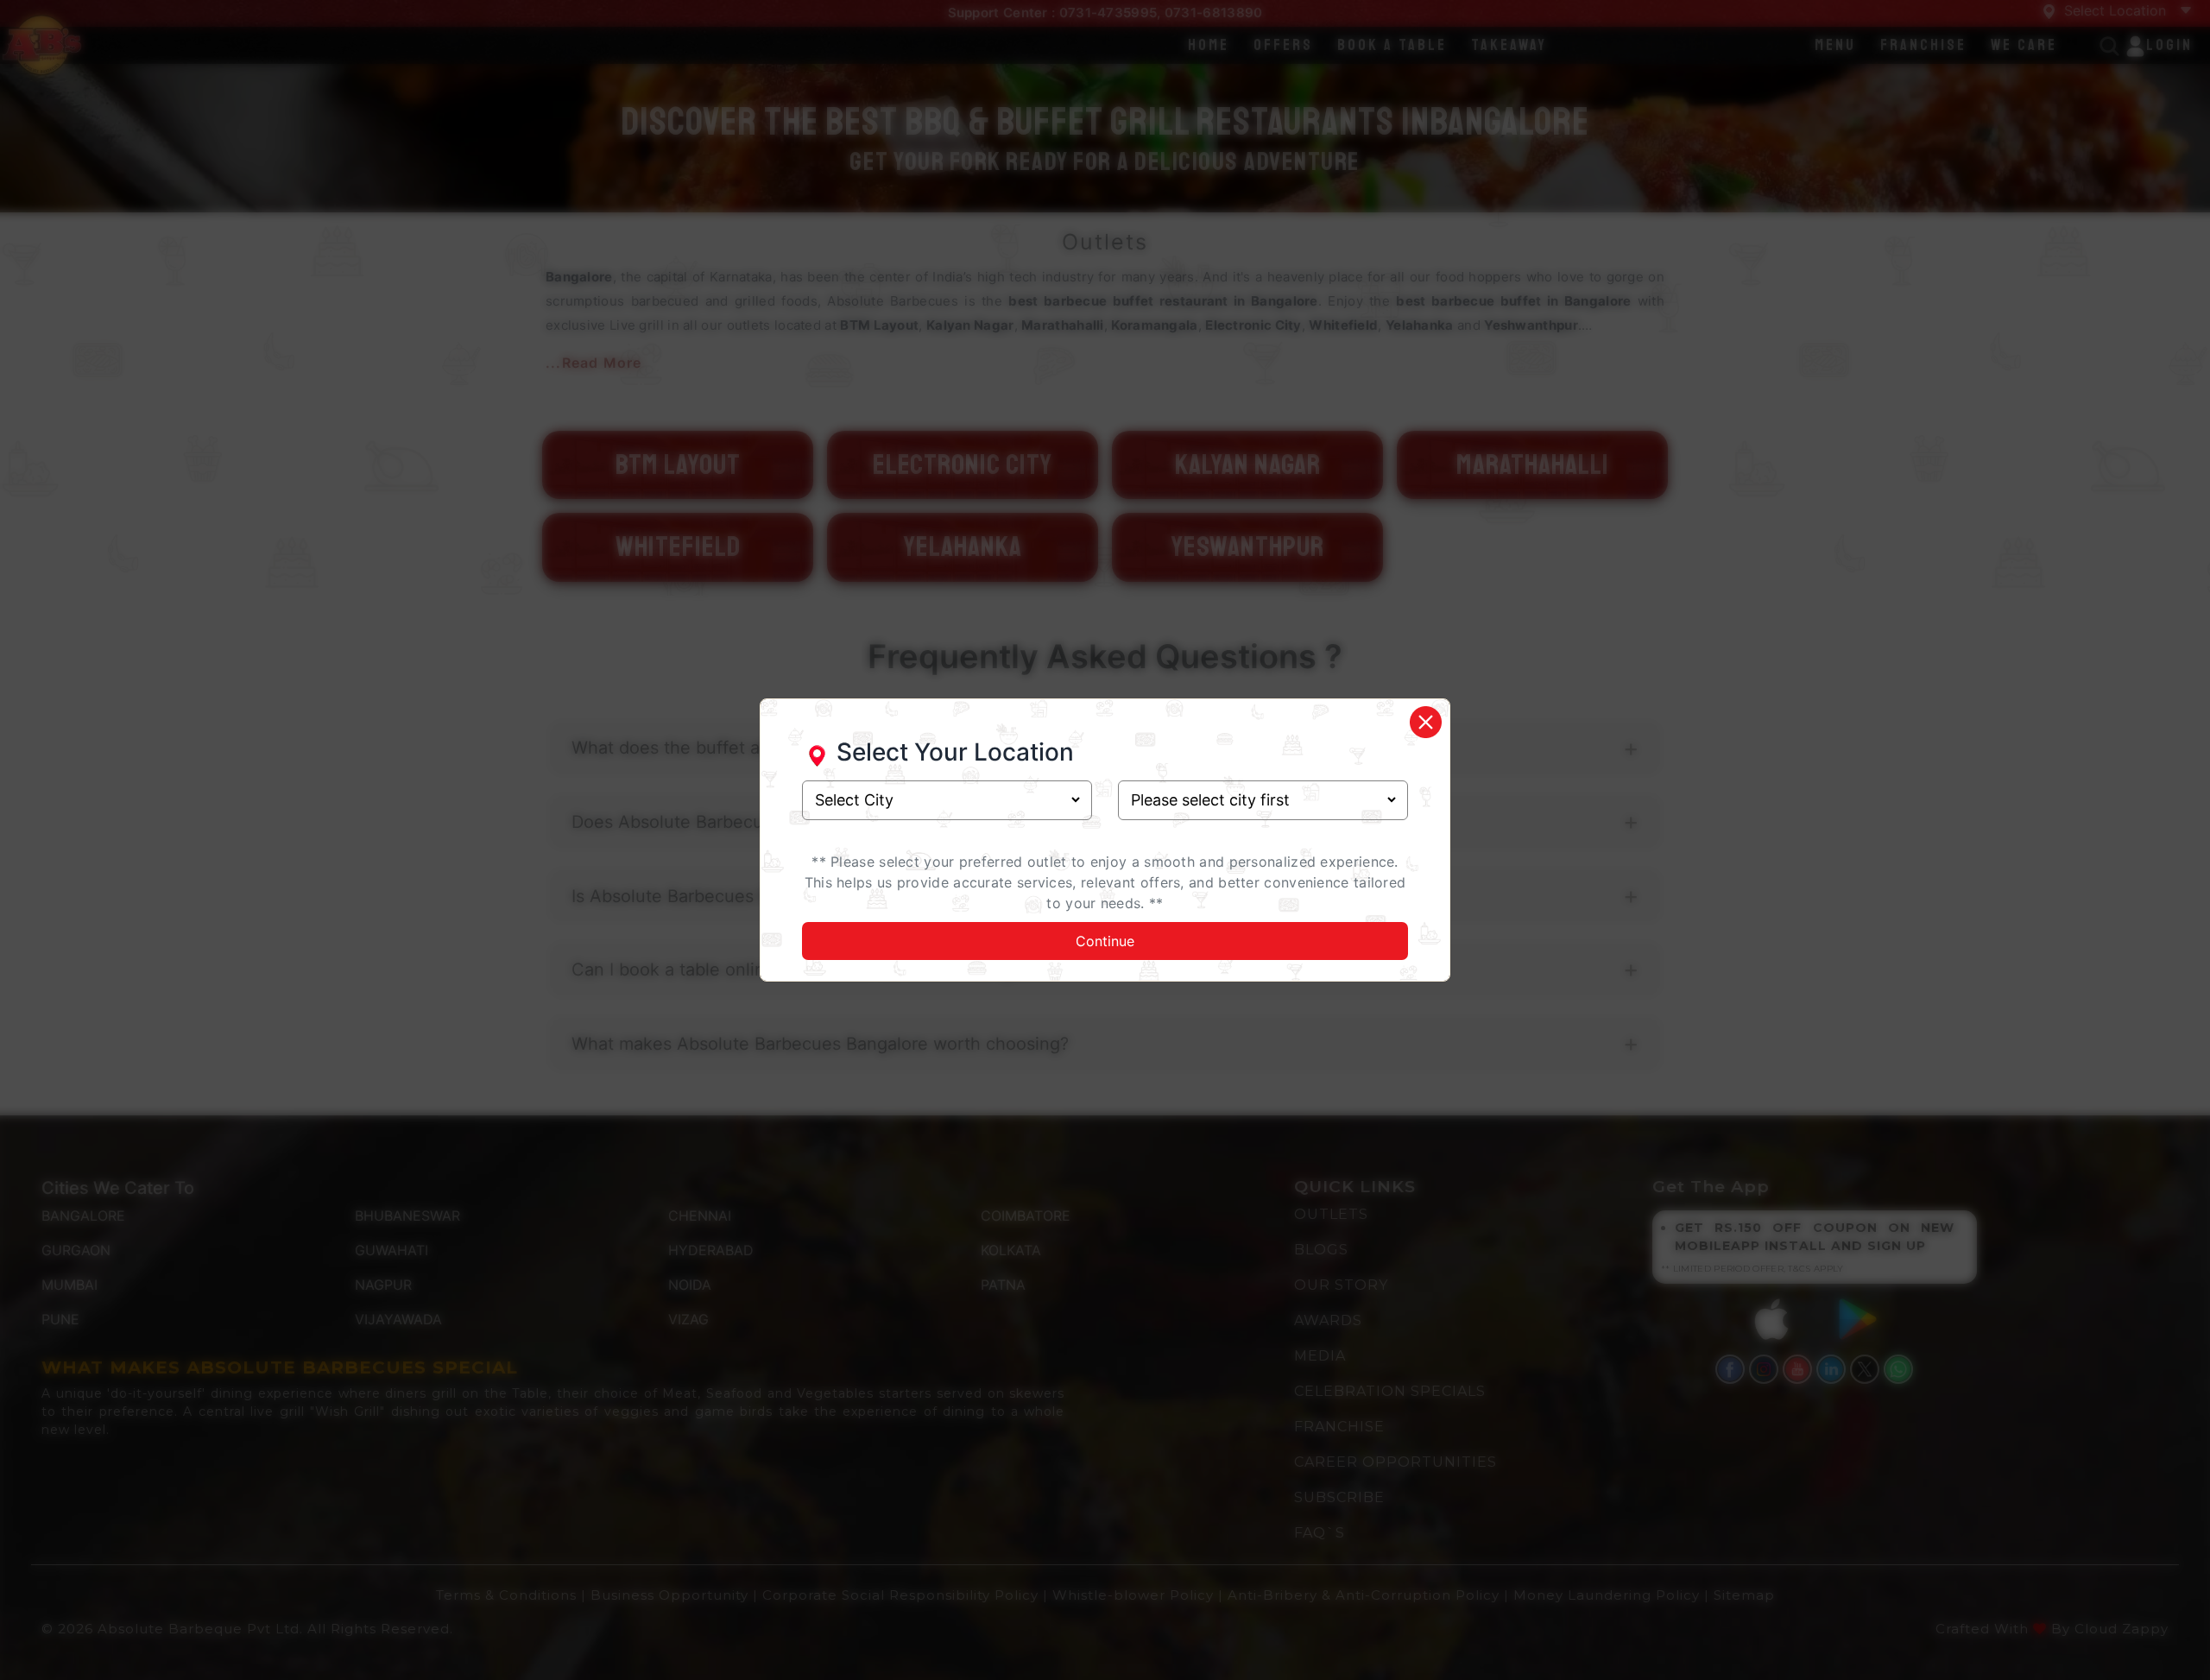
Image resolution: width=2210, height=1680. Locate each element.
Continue (1105, 941)
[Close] (1425, 722)
